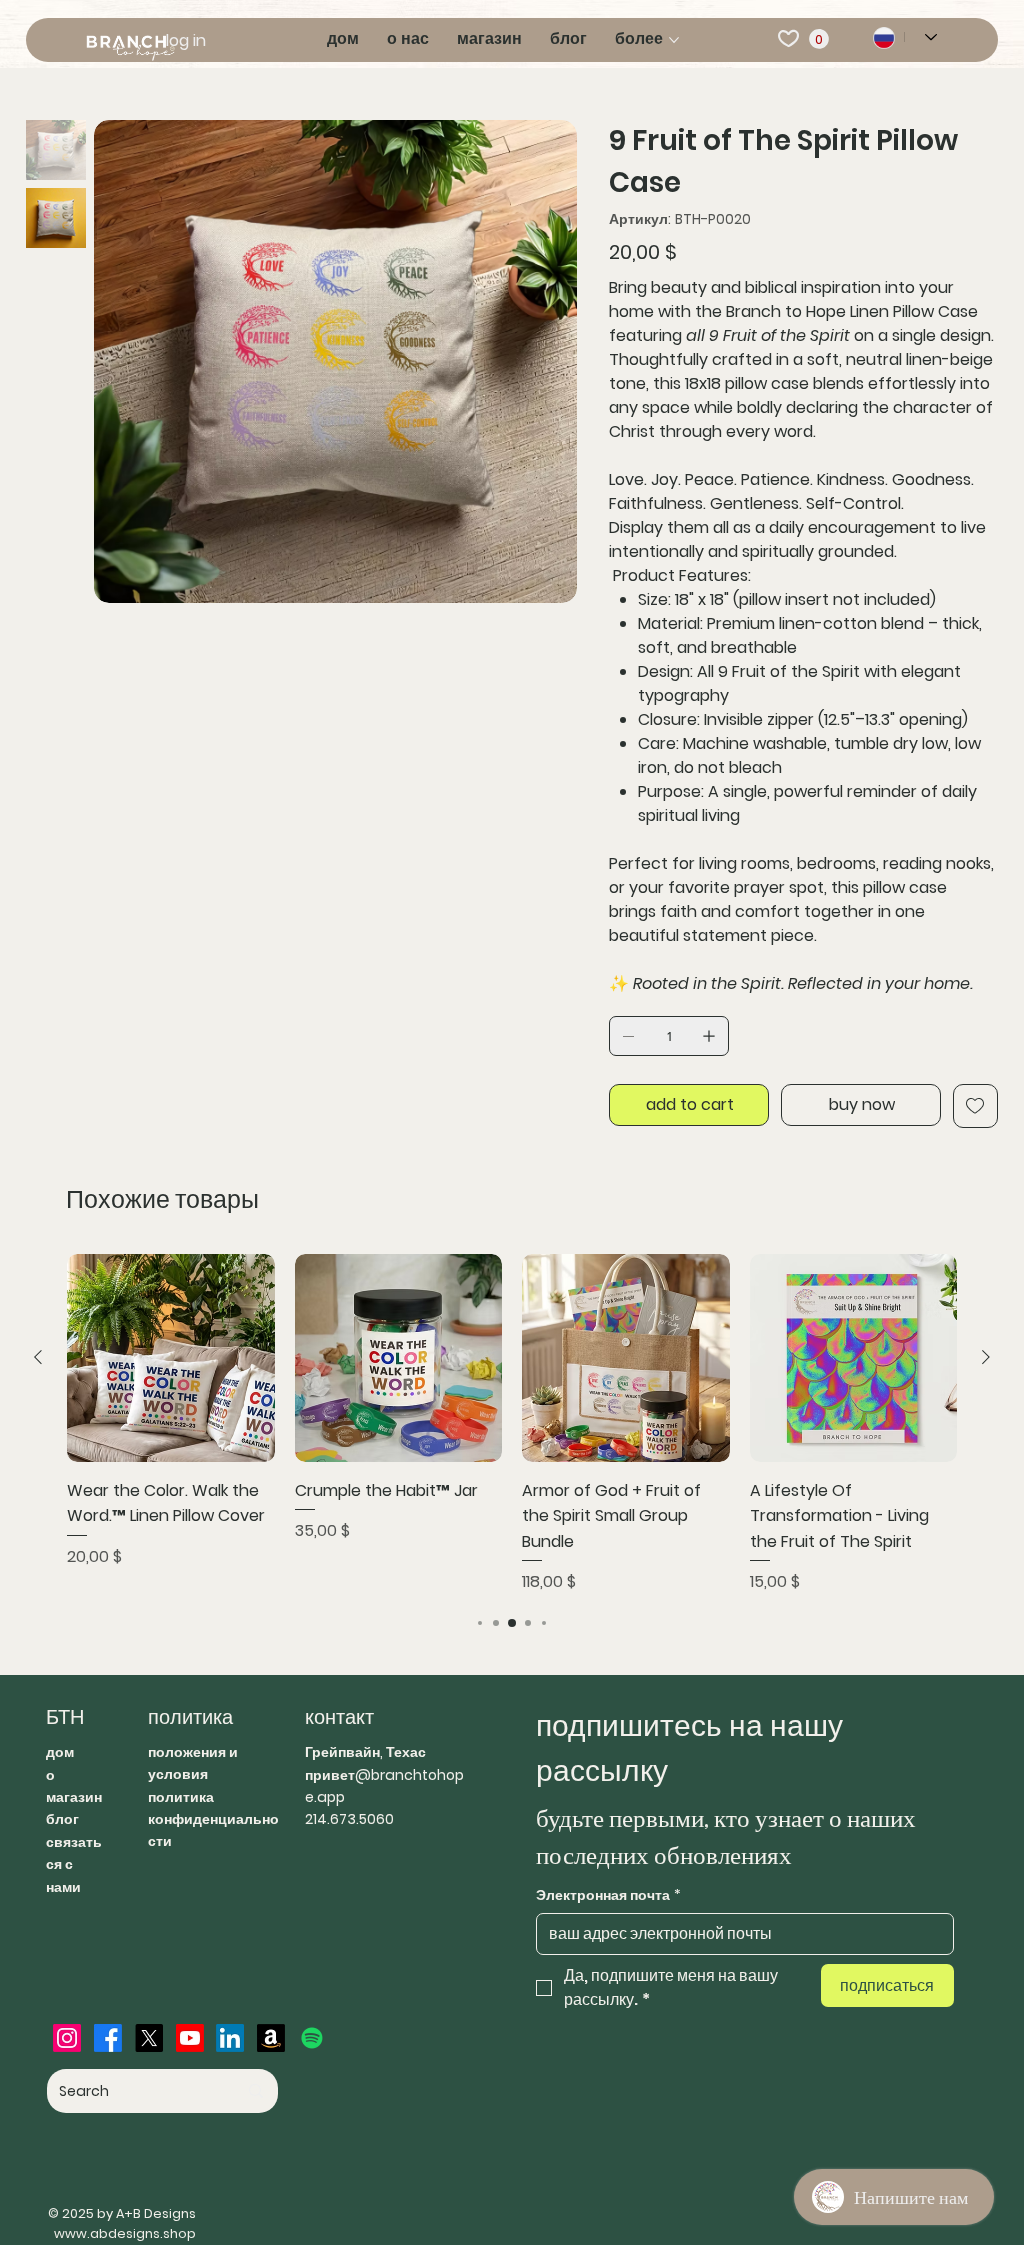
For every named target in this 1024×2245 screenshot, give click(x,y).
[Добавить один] (709, 1036)
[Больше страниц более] (674, 40)
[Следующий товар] (986, 1357)
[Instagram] (67, 2038)
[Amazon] (271, 2038)
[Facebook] (108, 2038)
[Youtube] (190, 2038)
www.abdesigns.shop (125, 2233)
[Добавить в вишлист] (975, 1106)
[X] (149, 2038)
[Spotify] (312, 2038)
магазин (74, 1797)
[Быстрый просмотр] (171, 1358)
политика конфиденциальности (213, 1819)
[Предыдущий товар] (38, 1357)
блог (62, 1819)
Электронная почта (608, 1895)
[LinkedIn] (230, 2038)
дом (60, 1752)
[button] (819, 39)
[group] (512, 1424)
